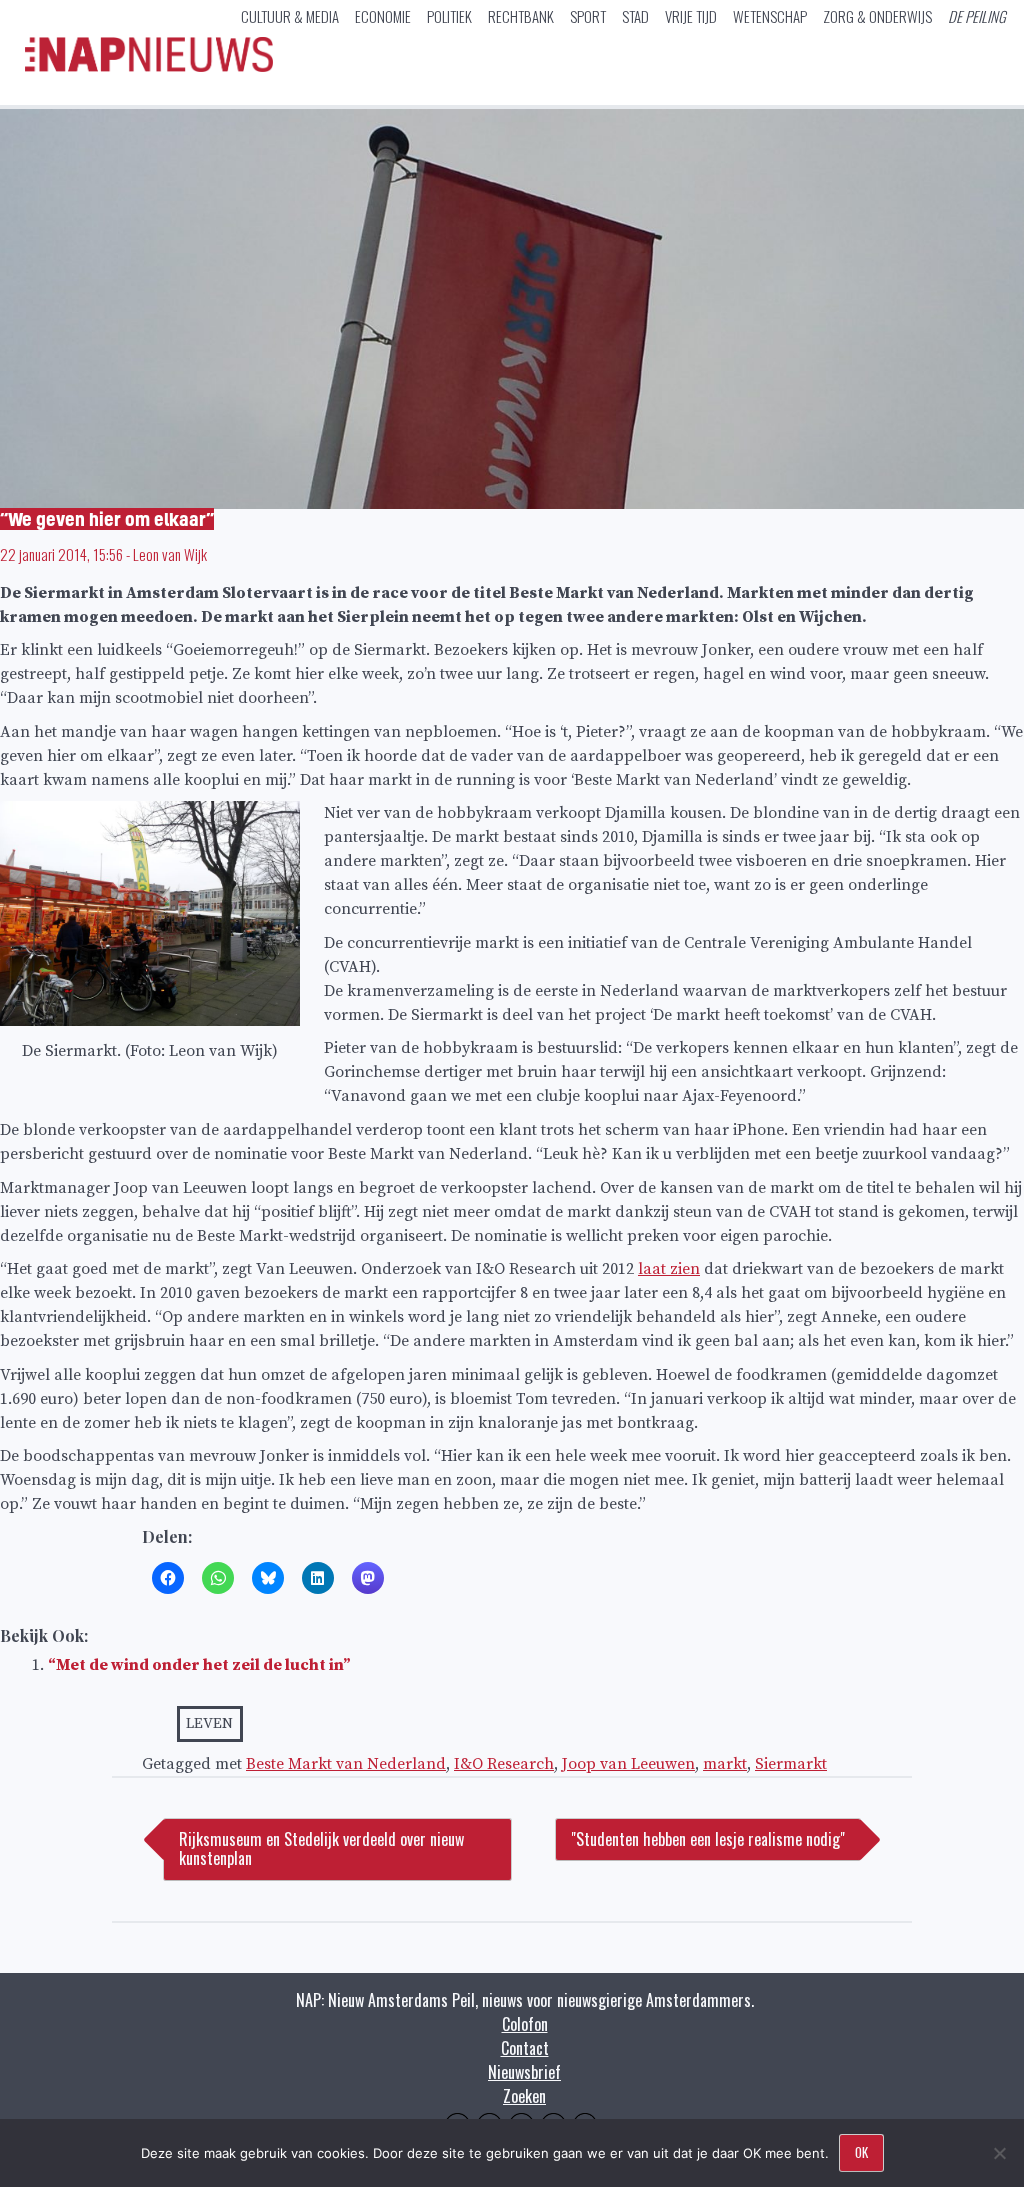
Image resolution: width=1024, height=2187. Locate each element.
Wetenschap (770, 16)
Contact (525, 2048)
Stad (635, 16)
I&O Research (504, 1764)
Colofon (525, 2024)
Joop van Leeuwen (628, 1764)
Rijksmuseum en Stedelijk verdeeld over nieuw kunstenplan (321, 1848)
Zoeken (524, 2096)
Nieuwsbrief (524, 2072)
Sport (588, 16)
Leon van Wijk (170, 554)
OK (861, 2152)
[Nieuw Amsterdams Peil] (149, 67)
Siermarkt (791, 1764)
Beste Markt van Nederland (346, 1764)
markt (725, 1764)
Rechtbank (521, 16)
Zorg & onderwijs (877, 16)
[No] (999, 2153)
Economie (383, 16)
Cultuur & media (290, 16)
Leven (209, 1723)
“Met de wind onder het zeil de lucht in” (199, 1665)
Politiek (449, 16)
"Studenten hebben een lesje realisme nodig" (708, 1839)
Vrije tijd (691, 16)
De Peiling (977, 16)
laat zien (669, 1269)
